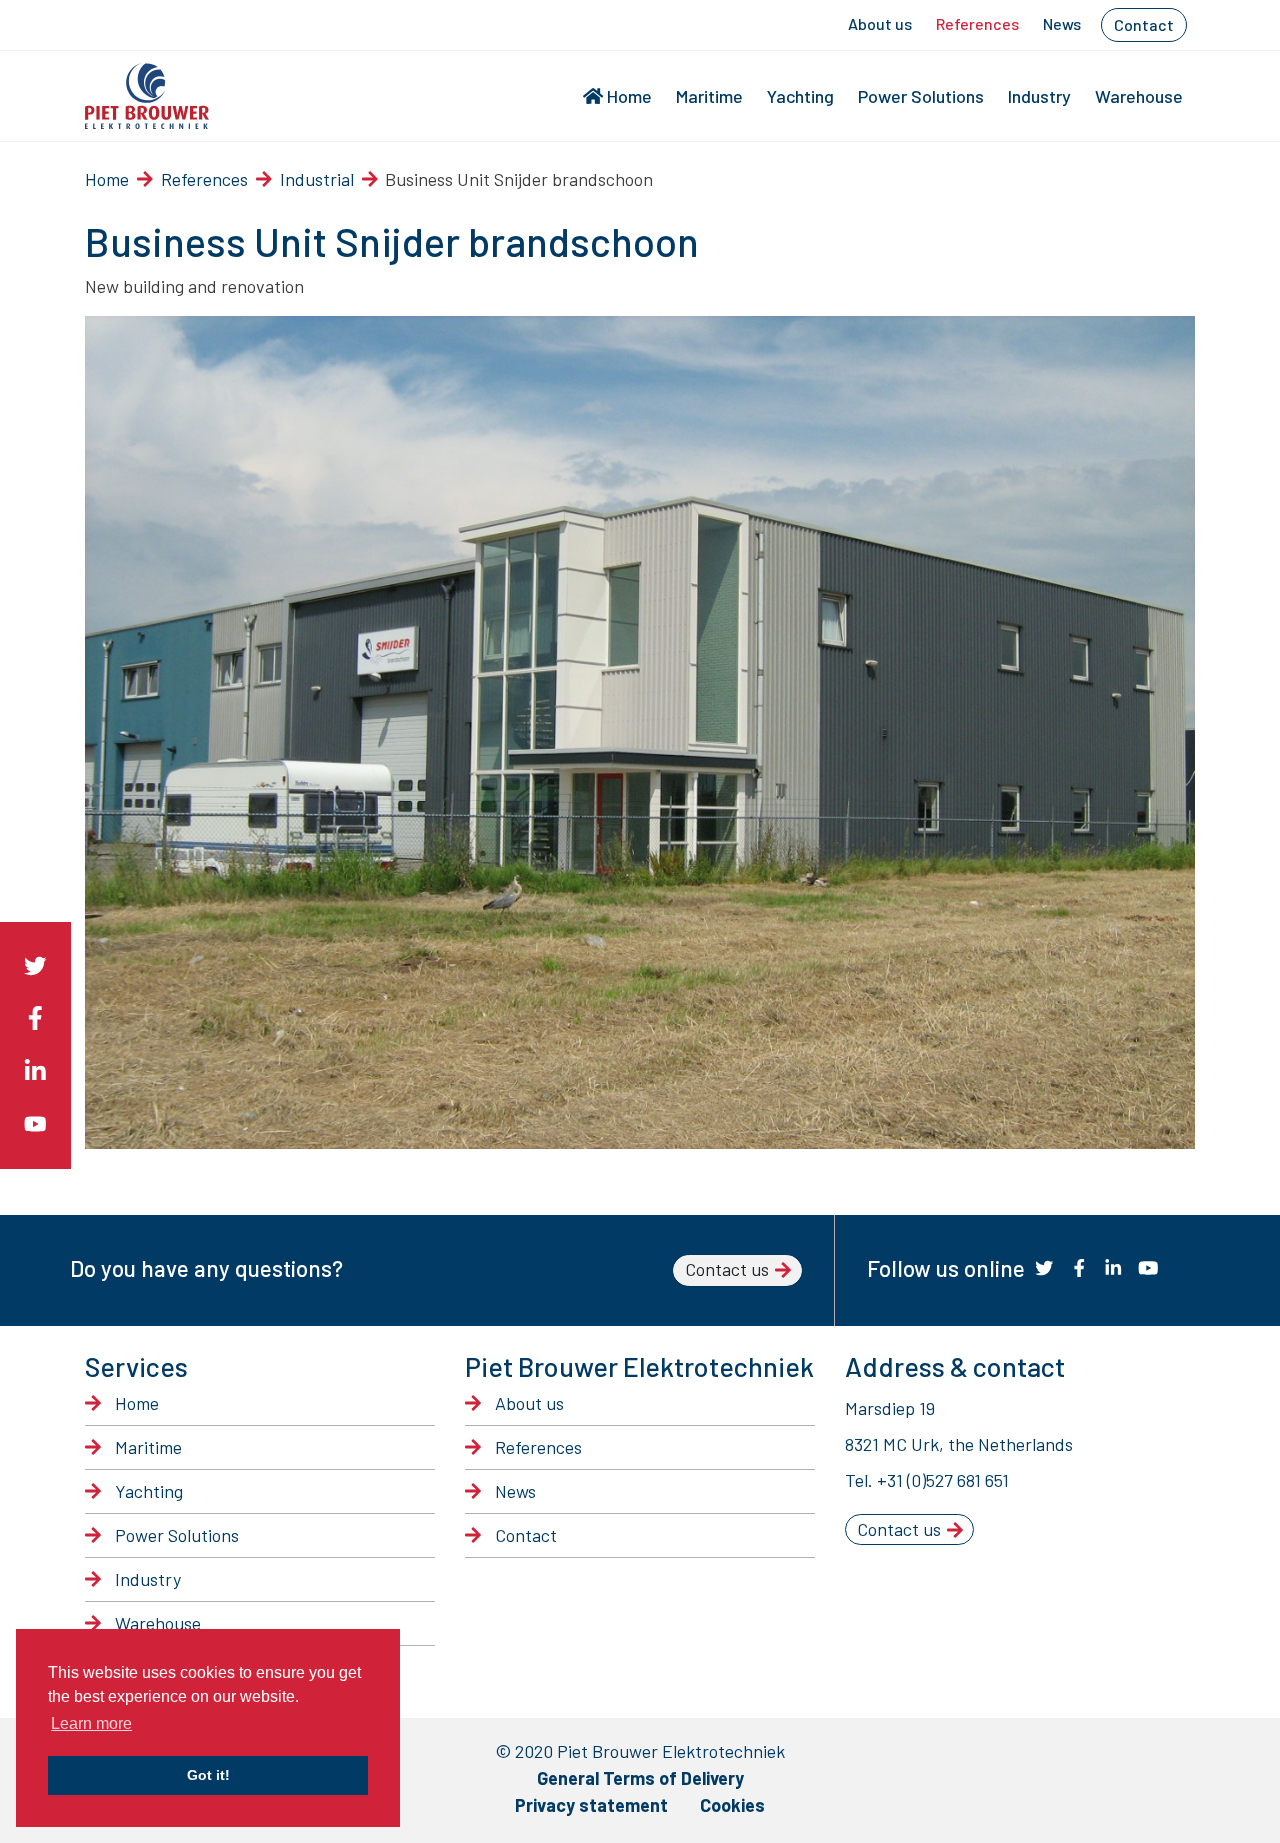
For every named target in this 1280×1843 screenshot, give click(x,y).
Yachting (800, 96)
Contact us (727, 1269)
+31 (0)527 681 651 (943, 1480)
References (977, 23)
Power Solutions (921, 96)
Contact (1144, 24)
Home (629, 96)
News (1062, 23)
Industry (1039, 96)
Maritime (709, 96)
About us (880, 23)
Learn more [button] (91, 1723)
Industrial (317, 179)
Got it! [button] (208, 1775)
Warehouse (1139, 96)
